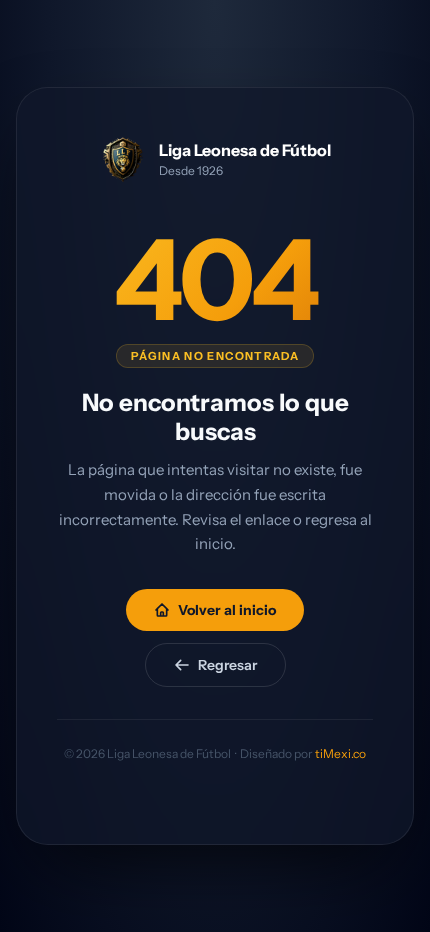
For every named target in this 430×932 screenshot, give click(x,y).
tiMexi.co (340, 753)
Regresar (227, 665)
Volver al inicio (227, 610)
